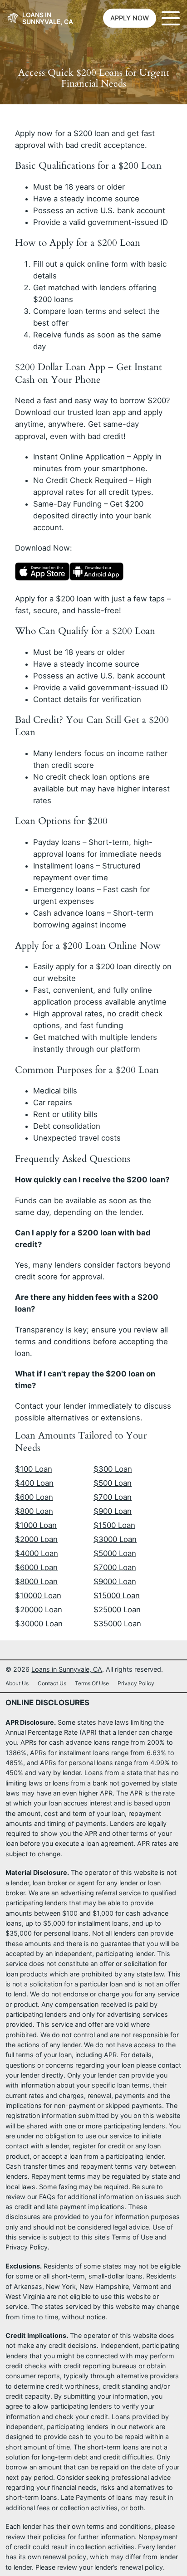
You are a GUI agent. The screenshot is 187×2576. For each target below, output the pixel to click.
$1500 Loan (114, 1525)
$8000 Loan (36, 1581)
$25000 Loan (117, 1610)
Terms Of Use (92, 1683)
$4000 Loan (37, 1553)
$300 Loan (113, 1469)
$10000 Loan (38, 1595)
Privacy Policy (136, 1683)
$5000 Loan (115, 1553)
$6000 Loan (36, 1567)
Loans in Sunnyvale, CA (48, 18)
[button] (130, 18)
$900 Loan (113, 1511)
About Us (17, 1683)
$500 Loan (113, 1483)
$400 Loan (34, 1483)
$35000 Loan (117, 1624)
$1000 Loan (36, 1525)
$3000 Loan (115, 1539)
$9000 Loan (115, 1581)
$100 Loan (34, 1469)
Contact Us (52, 1683)
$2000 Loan (36, 1539)
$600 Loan (34, 1497)
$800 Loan (34, 1511)
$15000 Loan (117, 1595)
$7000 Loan (115, 1567)
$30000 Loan (39, 1624)
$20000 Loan (39, 1610)
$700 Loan (113, 1497)
